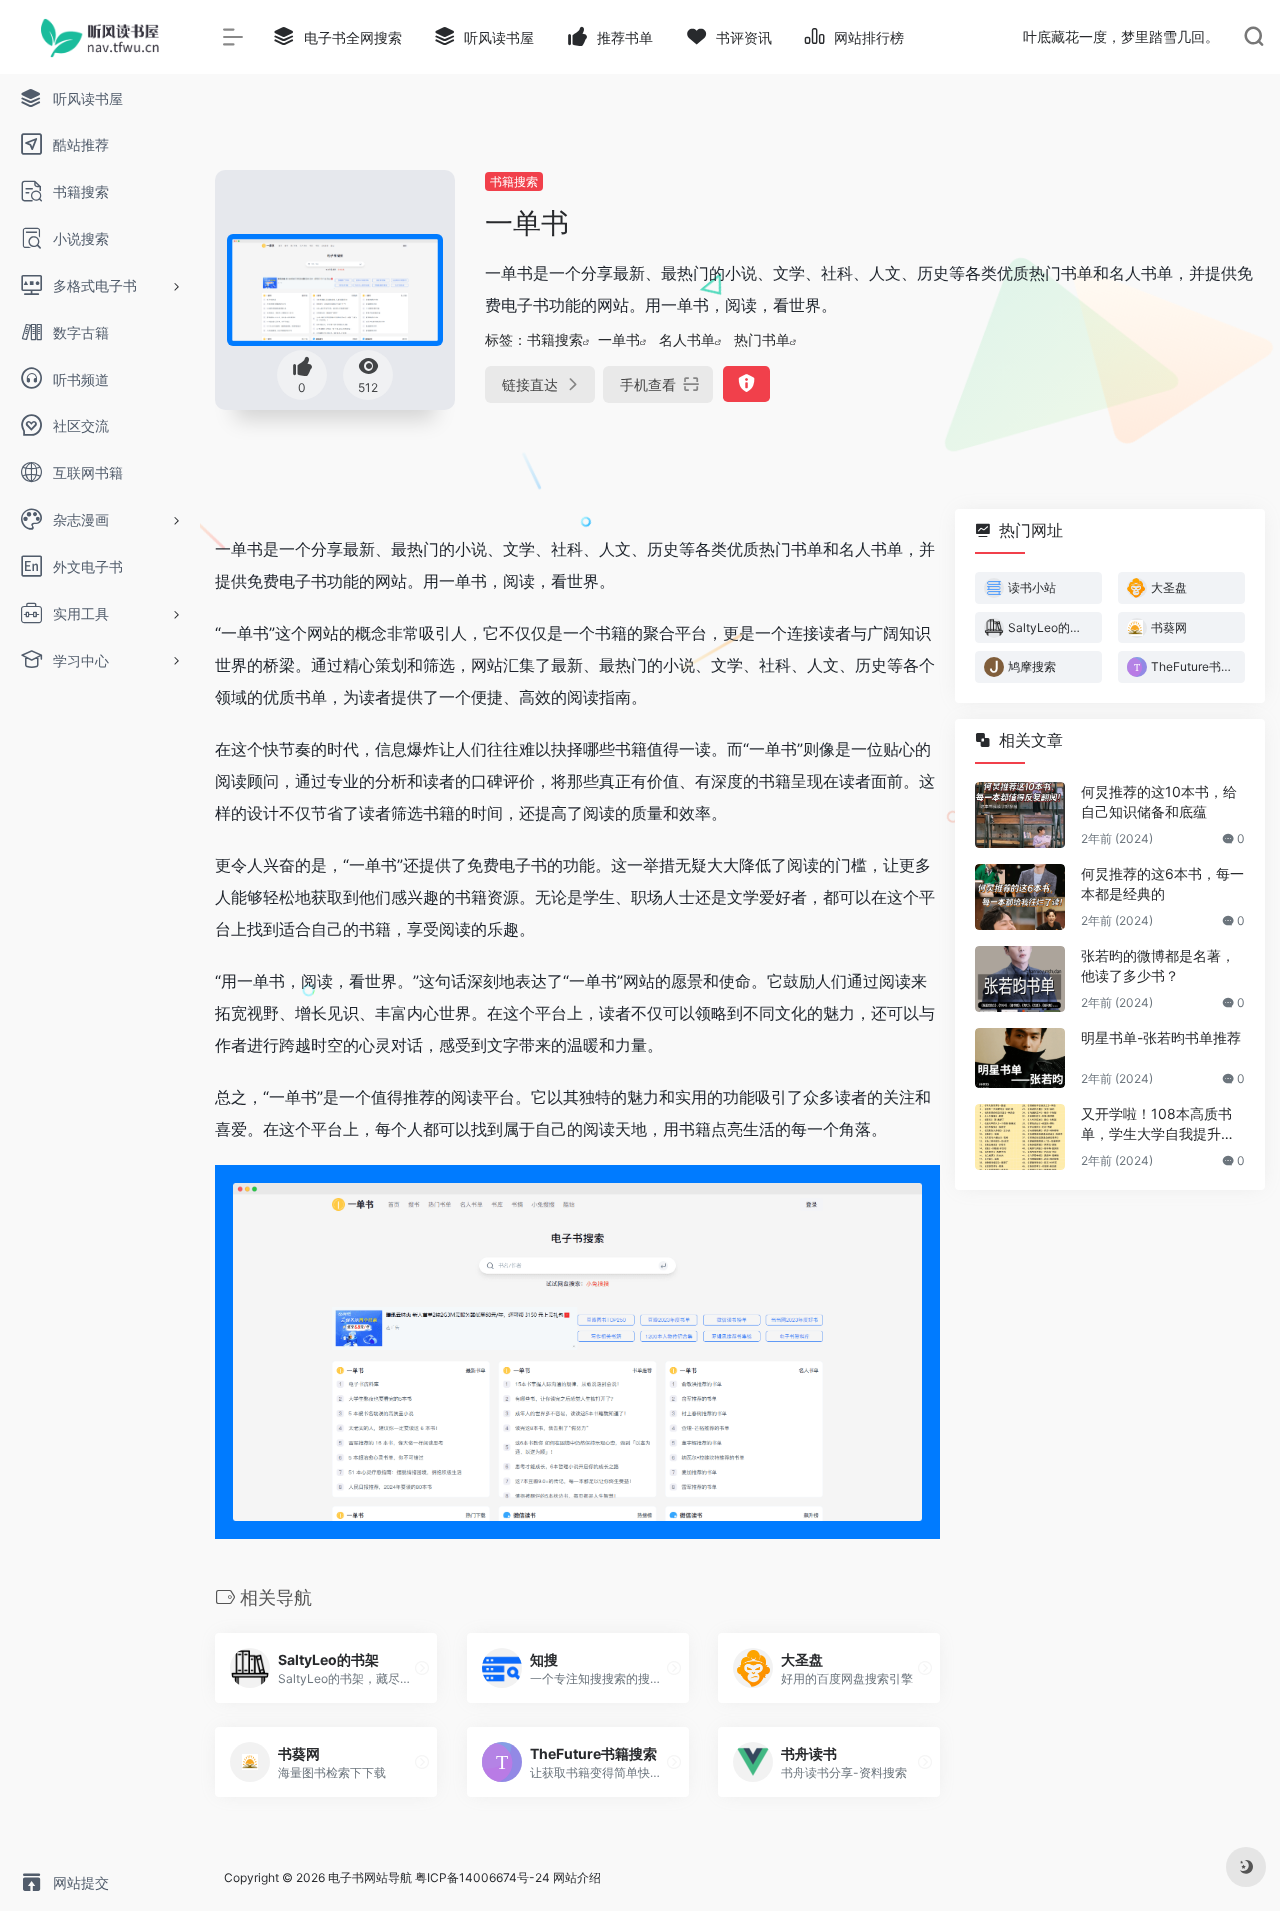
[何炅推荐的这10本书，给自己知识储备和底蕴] (1020, 815)
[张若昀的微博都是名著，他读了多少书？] (1020, 979)
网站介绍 (577, 1877)
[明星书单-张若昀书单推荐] (1020, 1058)
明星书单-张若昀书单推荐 (1161, 1037)
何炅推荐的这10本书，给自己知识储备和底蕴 (1159, 801)
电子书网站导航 (370, 1877)
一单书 (619, 339)
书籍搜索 (514, 181)
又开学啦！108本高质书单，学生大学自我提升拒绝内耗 (1158, 1124)
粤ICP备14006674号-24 (482, 1877)
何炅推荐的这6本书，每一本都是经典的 (1162, 883)
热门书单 (762, 339)
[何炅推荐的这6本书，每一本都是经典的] (1020, 897)
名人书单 (687, 339)
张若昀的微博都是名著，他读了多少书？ (1158, 965)
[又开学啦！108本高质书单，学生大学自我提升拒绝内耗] (1020, 1137)
